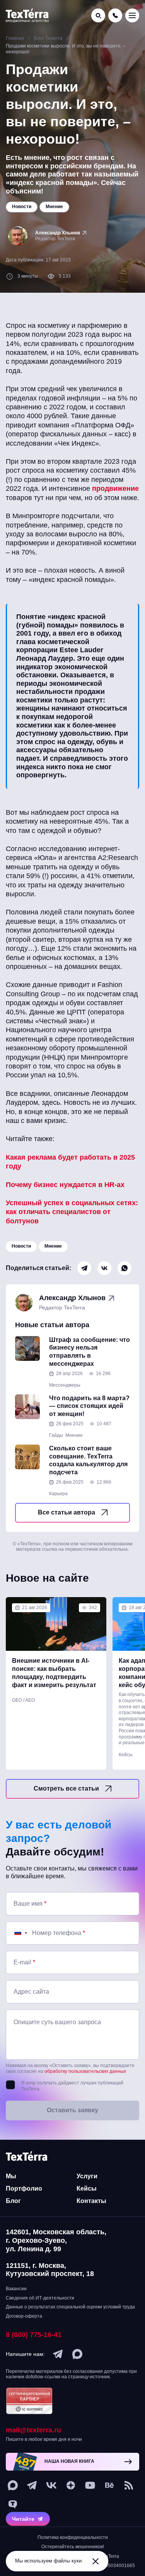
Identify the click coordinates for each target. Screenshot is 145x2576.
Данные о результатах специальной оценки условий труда (70, 2307)
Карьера (58, 1494)
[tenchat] (13, 2505)
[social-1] (129, 2485)
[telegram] (58, 2354)
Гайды (56, 1435)
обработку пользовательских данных (85, 2071)
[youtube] (90, 2485)
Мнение (53, 1246)
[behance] (109, 2485)
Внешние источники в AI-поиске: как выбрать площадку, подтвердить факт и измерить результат (54, 1673)
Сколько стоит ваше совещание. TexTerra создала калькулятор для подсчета (88, 1460)
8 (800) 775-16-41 (34, 2335)
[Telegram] (84, 1268)
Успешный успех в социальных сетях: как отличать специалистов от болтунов (72, 1212)
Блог (13, 2201)
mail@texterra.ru (33, 2430)
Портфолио (24, 2188)
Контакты (91, 2201)
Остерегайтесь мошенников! (73, 2547)
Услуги (87, 2176)
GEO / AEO (23, 1700)
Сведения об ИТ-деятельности (40, 2298)
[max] (77, 2354)
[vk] (51, 2485)
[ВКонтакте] (104, 1268)
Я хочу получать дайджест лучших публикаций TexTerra (72, 2086)
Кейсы (126, 1755)
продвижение (115, 488)
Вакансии (16, 2289)
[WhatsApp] (125, 1268)
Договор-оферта (24, 2316)
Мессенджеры (65, 1385)
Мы (11, 2176)
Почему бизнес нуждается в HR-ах (65, 1185)
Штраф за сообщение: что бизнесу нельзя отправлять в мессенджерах (90, 1352)
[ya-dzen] (71, 2485)
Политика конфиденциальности (73, 2537)
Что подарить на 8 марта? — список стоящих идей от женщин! (89, 1406)
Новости (21, 1246)
